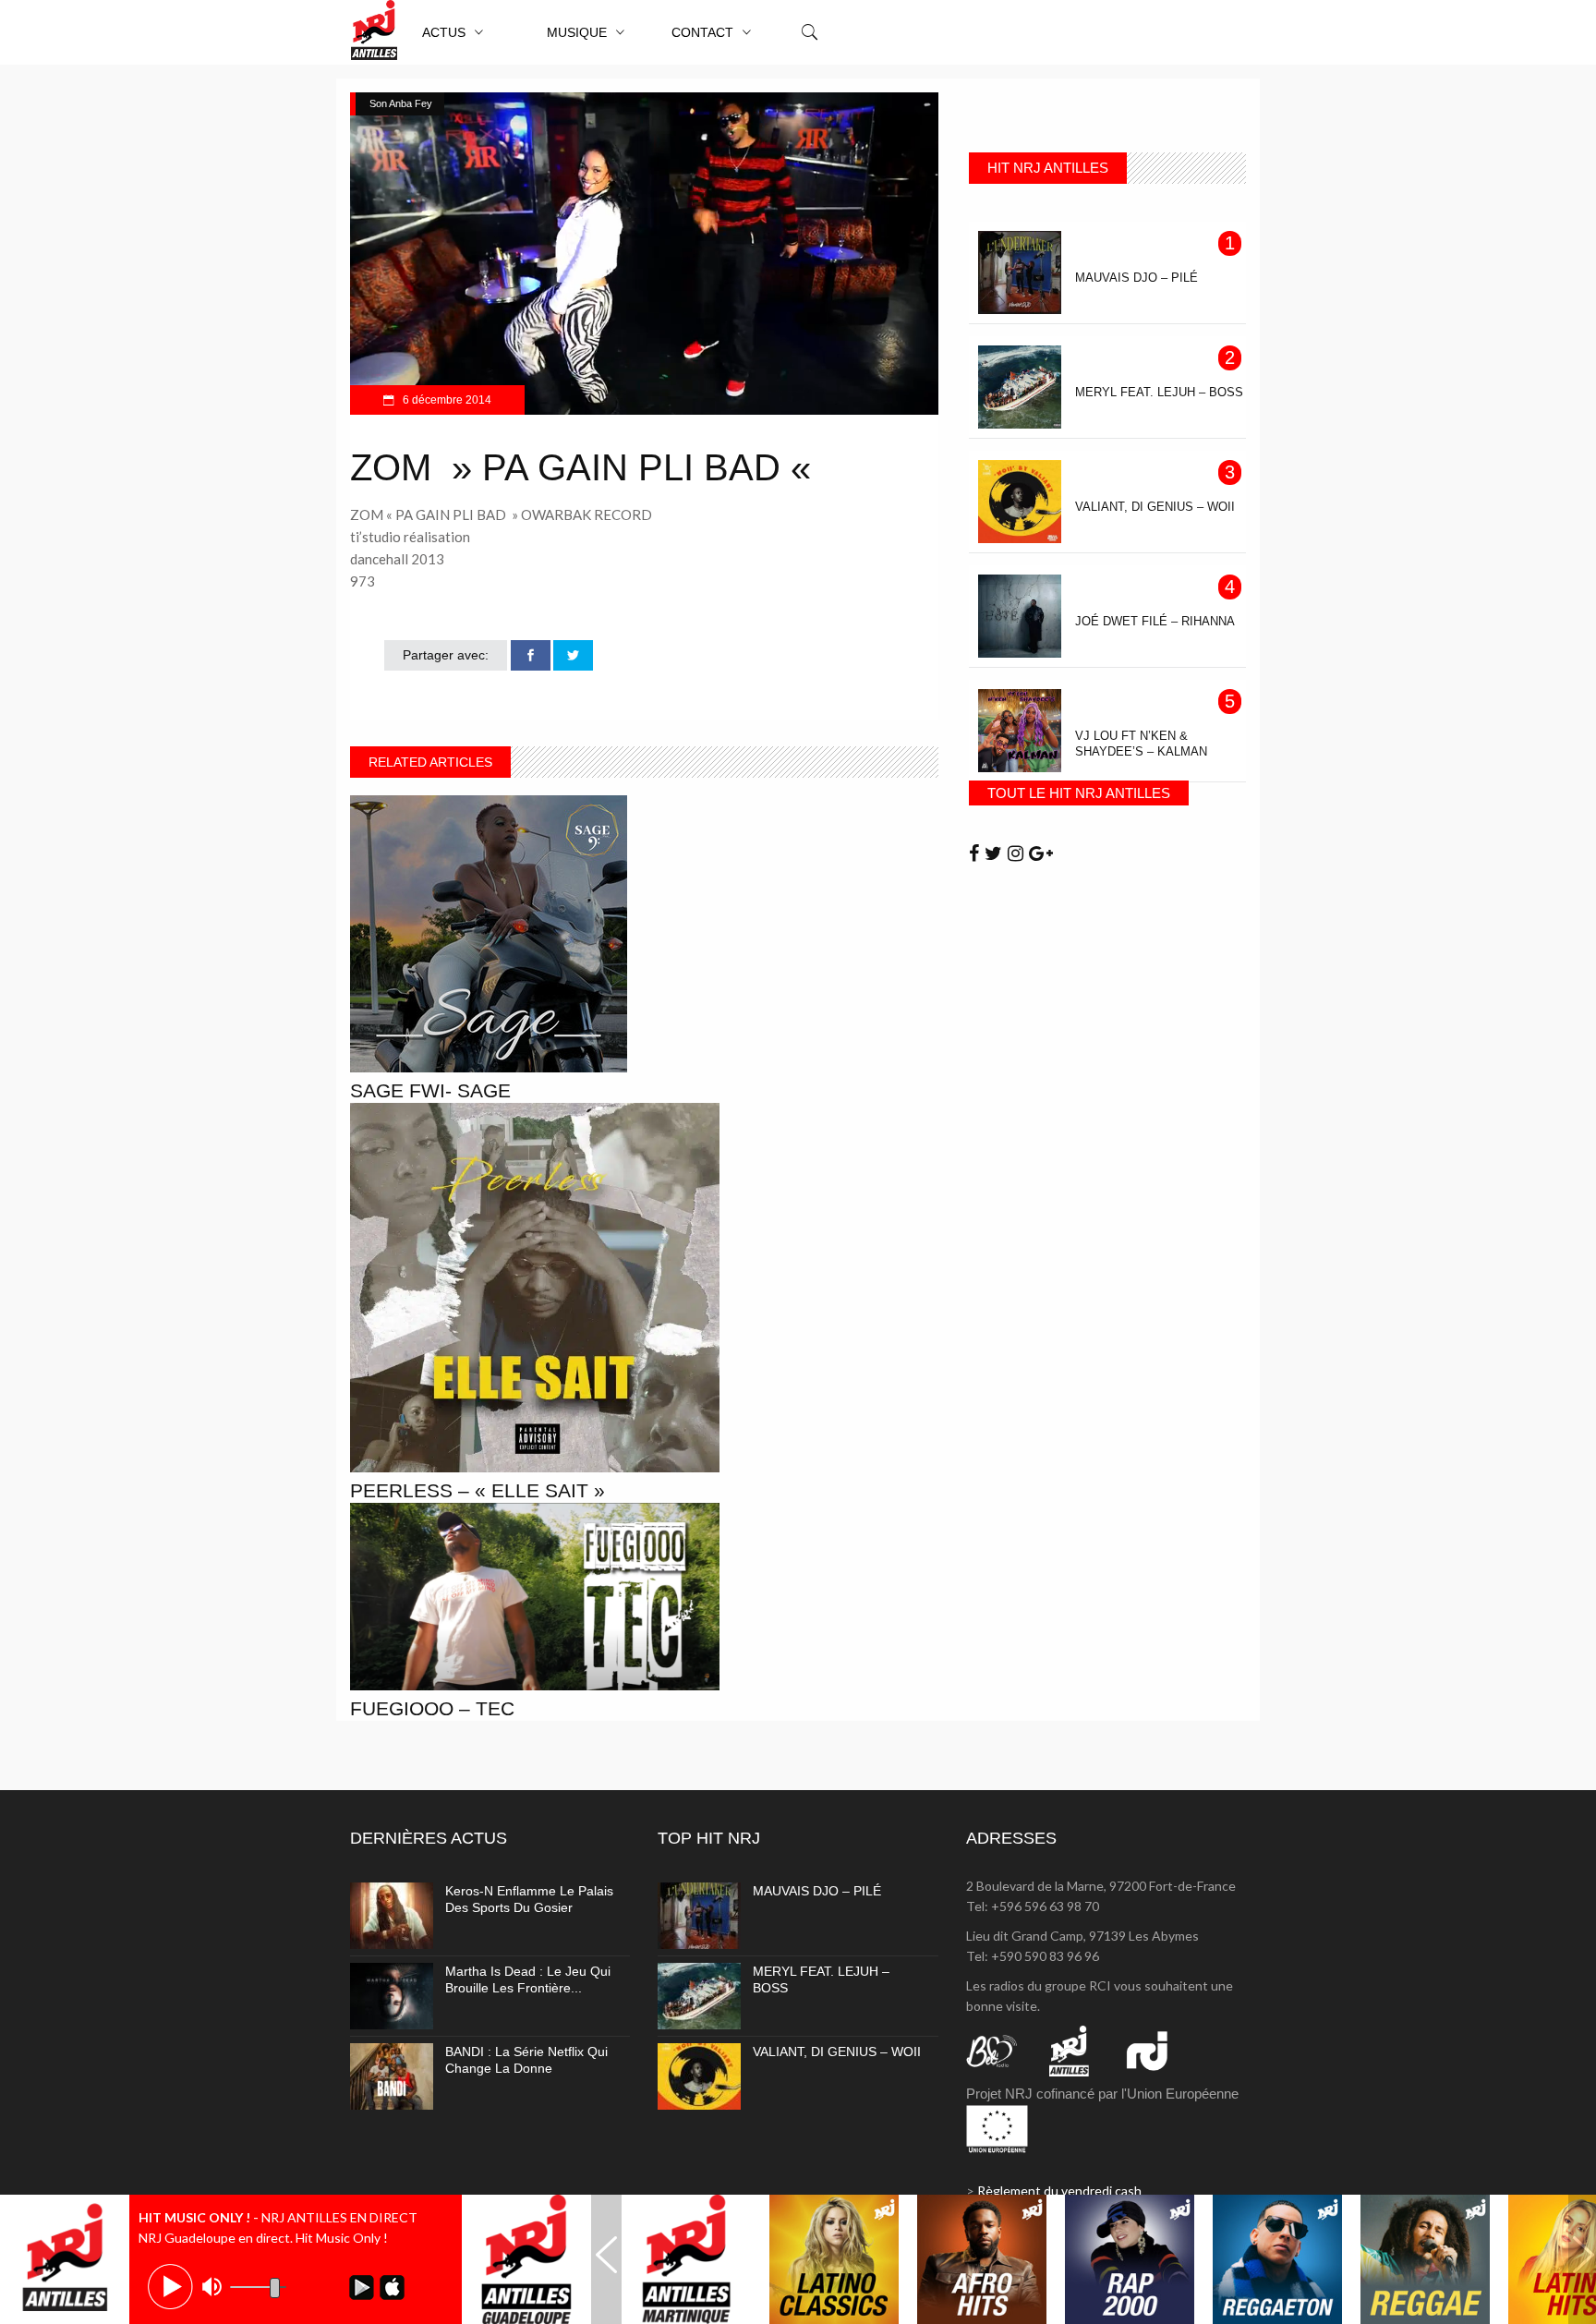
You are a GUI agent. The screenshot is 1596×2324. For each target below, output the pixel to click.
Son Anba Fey (401, 103)
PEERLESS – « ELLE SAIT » (478, 1490)
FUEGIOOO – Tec (432, 1708)
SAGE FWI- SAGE (430, 1090)
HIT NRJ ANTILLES (1048, 168)
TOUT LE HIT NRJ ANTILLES (1079, 793)
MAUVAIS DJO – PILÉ (817, 1891)
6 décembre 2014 (446, 400)
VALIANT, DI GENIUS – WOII (837, 2052)
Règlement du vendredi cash (1059, 2191)
